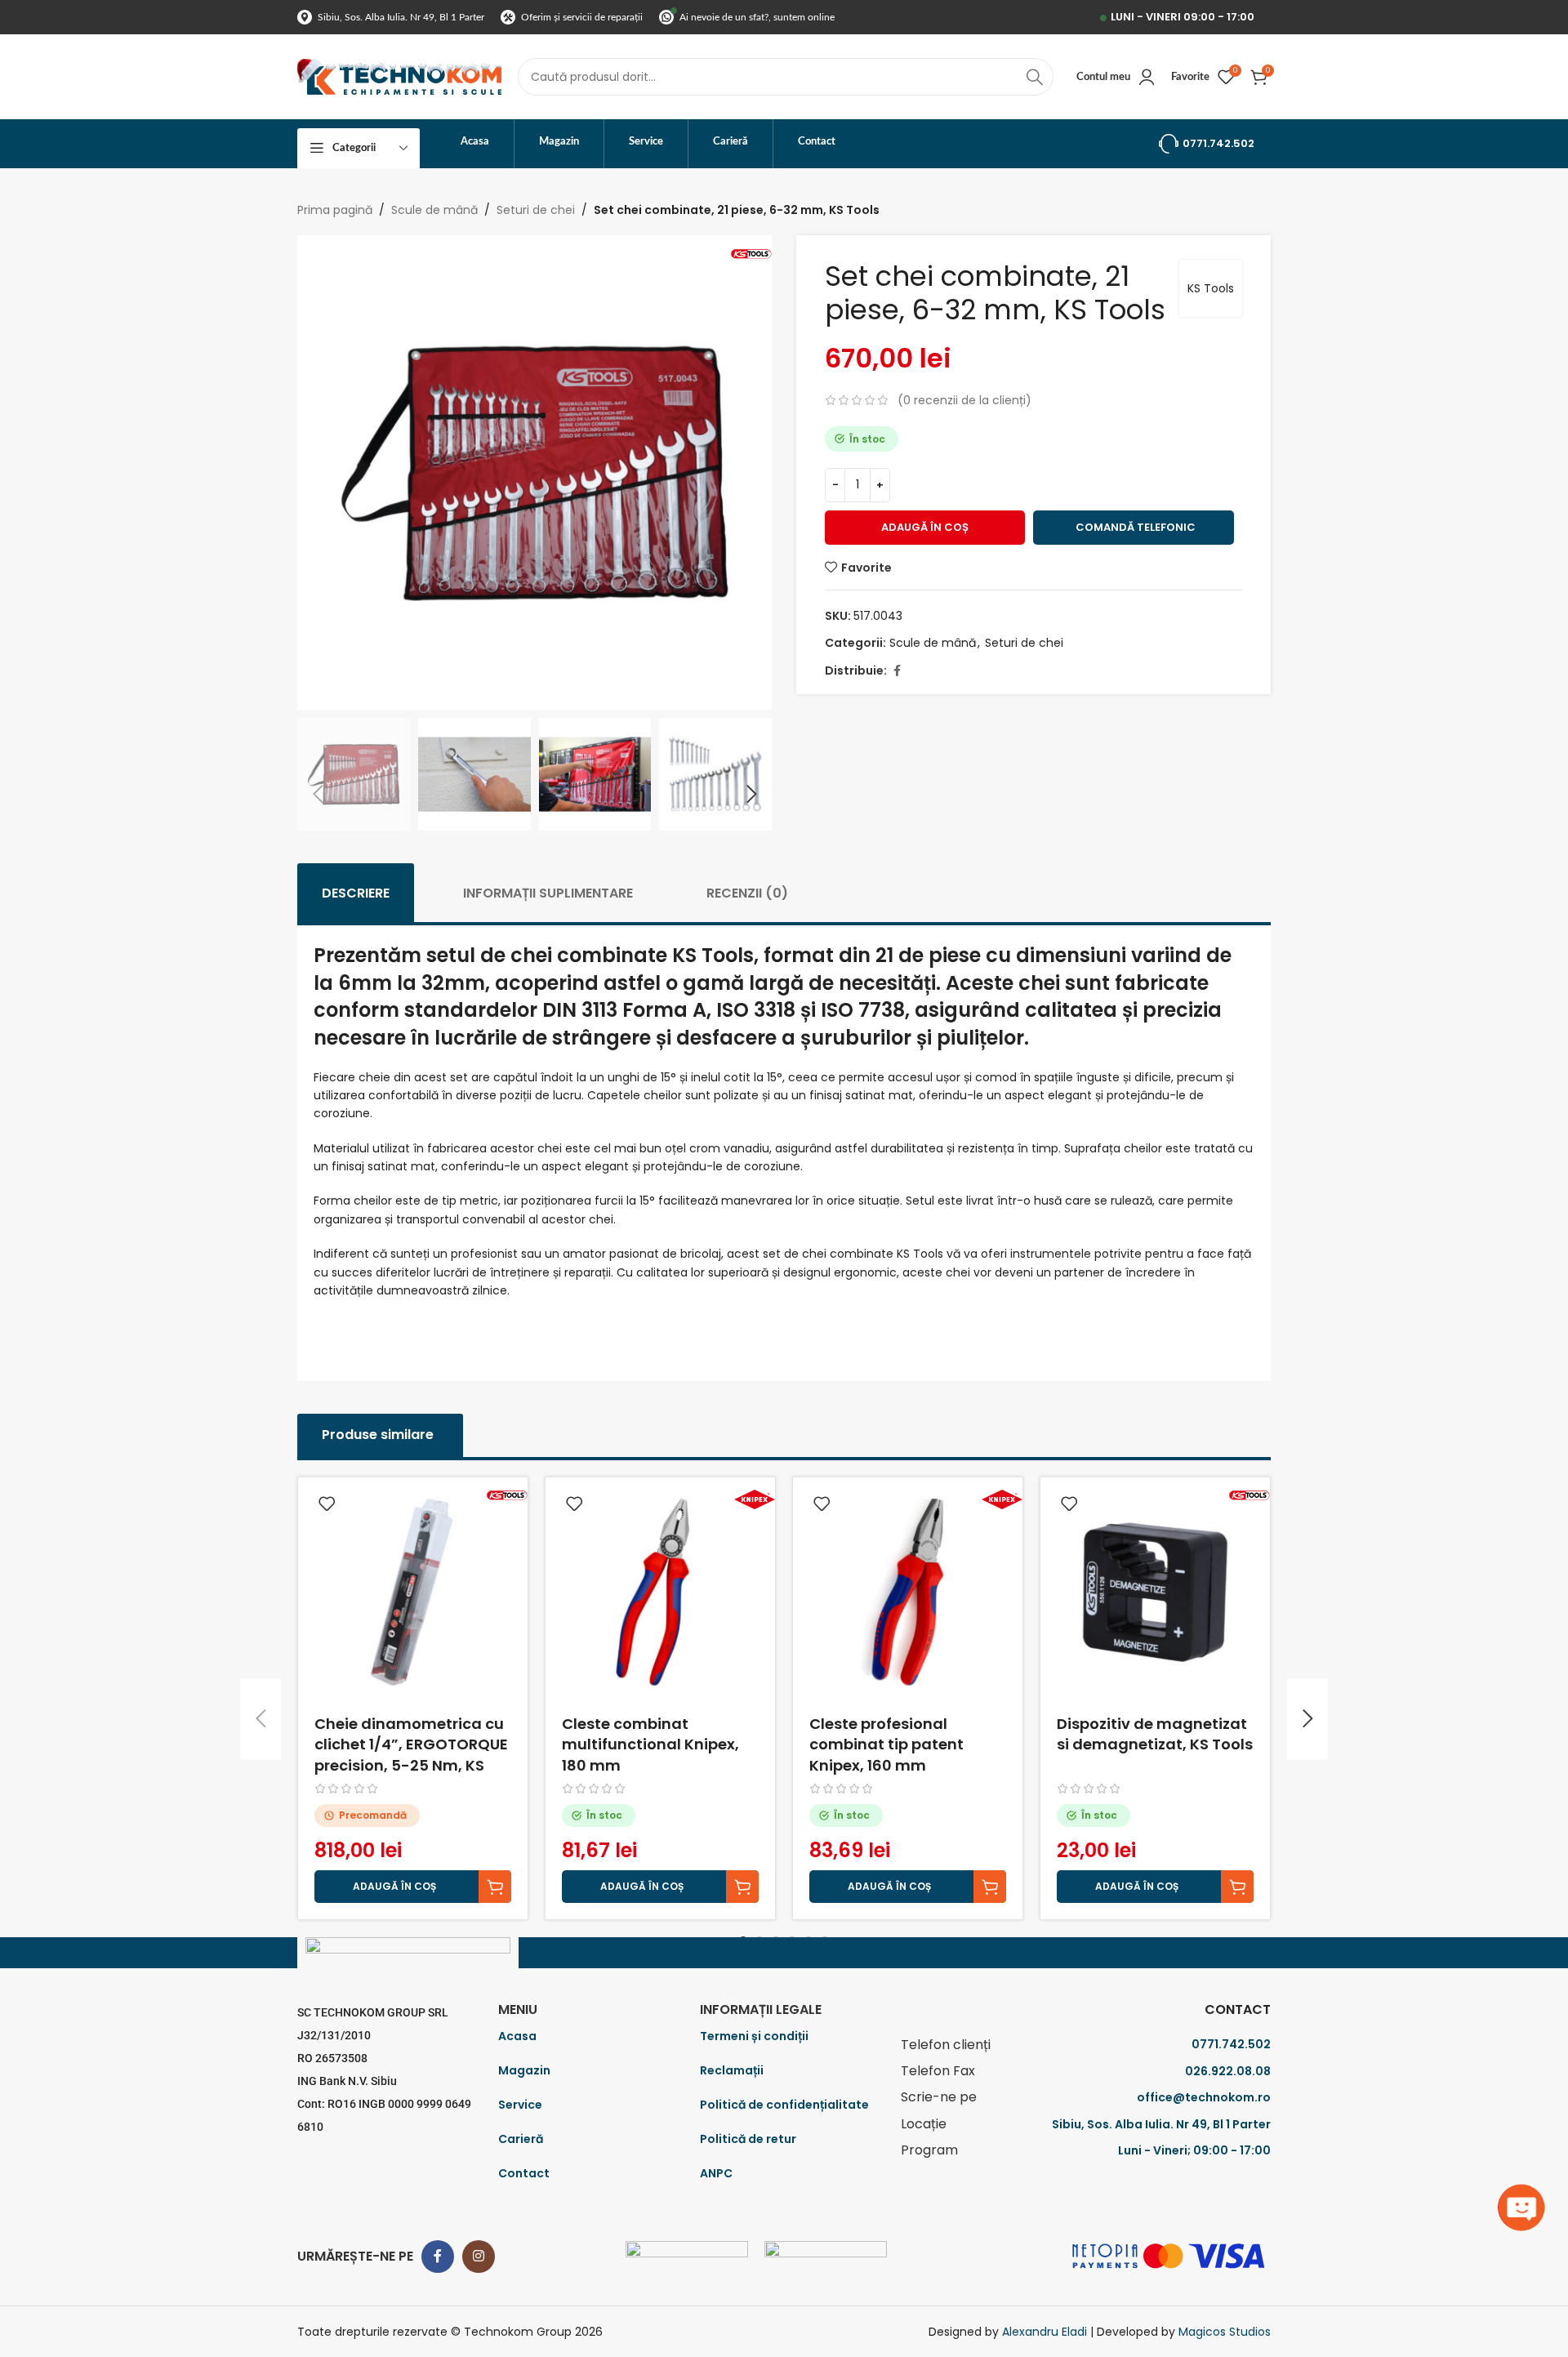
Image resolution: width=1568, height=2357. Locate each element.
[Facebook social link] (897, 671)
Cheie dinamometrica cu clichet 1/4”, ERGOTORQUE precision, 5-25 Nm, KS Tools (411, 1755)
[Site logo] (399, 76)
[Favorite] (327, 1504)
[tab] (356, 893)
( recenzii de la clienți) (964, 400)
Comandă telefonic (1136, 527)
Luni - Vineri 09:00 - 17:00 (1183, 17)
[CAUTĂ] (1035, 77)
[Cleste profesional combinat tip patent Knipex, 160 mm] (908, 1592)
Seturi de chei (536, 210)
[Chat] (1523, 2208)
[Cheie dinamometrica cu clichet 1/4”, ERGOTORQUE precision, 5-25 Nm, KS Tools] (413, 1592)
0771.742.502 (1218, 143)
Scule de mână (434, 210)
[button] (318, 795)
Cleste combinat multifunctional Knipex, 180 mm (650, 1744)
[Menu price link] (1086, 2045)
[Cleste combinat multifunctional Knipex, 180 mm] (660, 1592)
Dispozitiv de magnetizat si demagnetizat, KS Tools (1155, 1734)
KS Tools (1211, 288)
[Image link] (687, 2255)
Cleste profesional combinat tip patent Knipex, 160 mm (886, 1744)
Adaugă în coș (925, 527)
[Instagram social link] (479, 2257)
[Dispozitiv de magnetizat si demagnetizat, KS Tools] (1155, 1592)
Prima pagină (335, 210)
